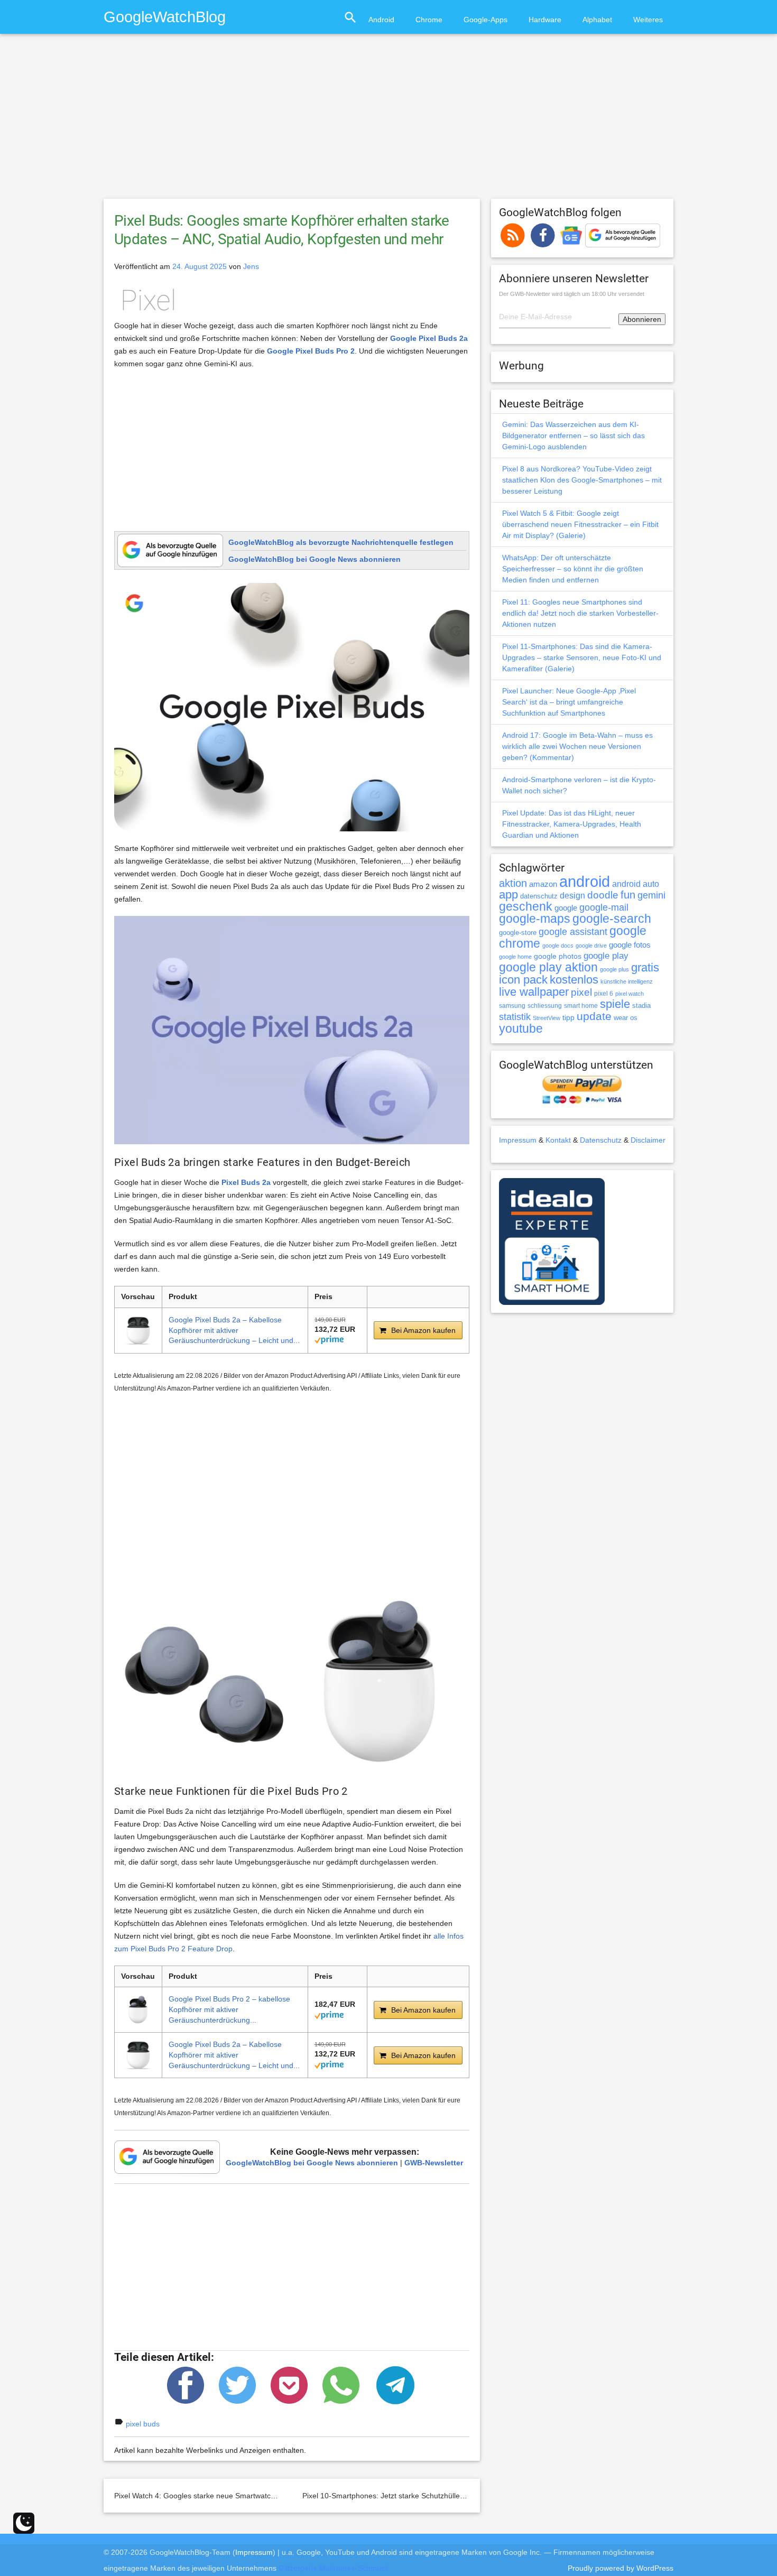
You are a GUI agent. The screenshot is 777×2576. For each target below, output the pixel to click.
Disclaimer (648, 1140)
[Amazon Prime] (329, 1339)
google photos (558, 956)
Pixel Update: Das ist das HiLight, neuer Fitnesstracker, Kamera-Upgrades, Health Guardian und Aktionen (572, 824)
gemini (651, 895)
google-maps (535, 919)
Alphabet (597, 20)
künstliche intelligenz (627, 981)
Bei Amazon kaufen (423, 1330)
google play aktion (548, 967)
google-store (518, 933)
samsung (512, 1006)
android (585, 881)
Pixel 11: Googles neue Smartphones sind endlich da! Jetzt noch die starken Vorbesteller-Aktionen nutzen (580, 613)
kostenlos (574, 980)
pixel (581, 992)
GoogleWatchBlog (165, 17)
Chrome (429, 20)
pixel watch (630, 994)
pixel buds (143, 2424)
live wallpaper (534, 992)
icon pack (523, 980)
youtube (521, 1028)
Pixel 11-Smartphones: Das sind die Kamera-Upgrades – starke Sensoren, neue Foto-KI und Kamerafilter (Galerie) (582, 657)
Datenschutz (601, 1140)
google (566, 908)
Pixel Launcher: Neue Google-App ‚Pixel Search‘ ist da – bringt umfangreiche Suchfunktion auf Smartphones (569, 702)
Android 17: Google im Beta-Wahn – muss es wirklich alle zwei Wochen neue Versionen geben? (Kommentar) (577, 746)
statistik (515, 1017)
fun (628, 895)
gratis (645, 967)
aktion (513, 883)
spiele (615, 1004)
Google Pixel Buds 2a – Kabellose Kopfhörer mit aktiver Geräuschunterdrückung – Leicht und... (234, 1330)
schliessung (545, 1006)
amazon (543, 884)
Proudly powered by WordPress (621, 2568)
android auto (636, 884)
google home (515, 957)
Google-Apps (485, 20)
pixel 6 (604, 994)
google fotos (630, 945)
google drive (591, 946)
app (508, 895)
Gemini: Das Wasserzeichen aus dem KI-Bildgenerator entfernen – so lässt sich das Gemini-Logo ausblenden (573, 435)
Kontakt (558, 1140)
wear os (626, 1018)
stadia (641, 1006)
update (594, 1016)
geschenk (526, 907)
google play (606, 956)
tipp (568, 1017)
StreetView (547, 1018)
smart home (581, 1006)
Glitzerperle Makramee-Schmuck (334, 2568)
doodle (603, 895)
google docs (558, 946)
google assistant (573, 932)
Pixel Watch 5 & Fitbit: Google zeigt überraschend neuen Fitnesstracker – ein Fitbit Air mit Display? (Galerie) (580, 524)
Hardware (545, 20)
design (572, 895)
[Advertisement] (388, 121)
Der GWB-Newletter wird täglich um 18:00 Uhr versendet (572, 294)
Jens (251, 266)
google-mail (604, 907)
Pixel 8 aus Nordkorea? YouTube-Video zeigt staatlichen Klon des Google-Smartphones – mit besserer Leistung (582, 480)
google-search (612, 919)
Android (381, 20)
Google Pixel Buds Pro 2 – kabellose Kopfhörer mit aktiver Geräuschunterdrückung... (229, 2009)
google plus (614, 969)
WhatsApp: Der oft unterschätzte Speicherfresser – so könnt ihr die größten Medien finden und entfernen (573, 569)
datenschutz (539, 896)
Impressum (518, 1140)
